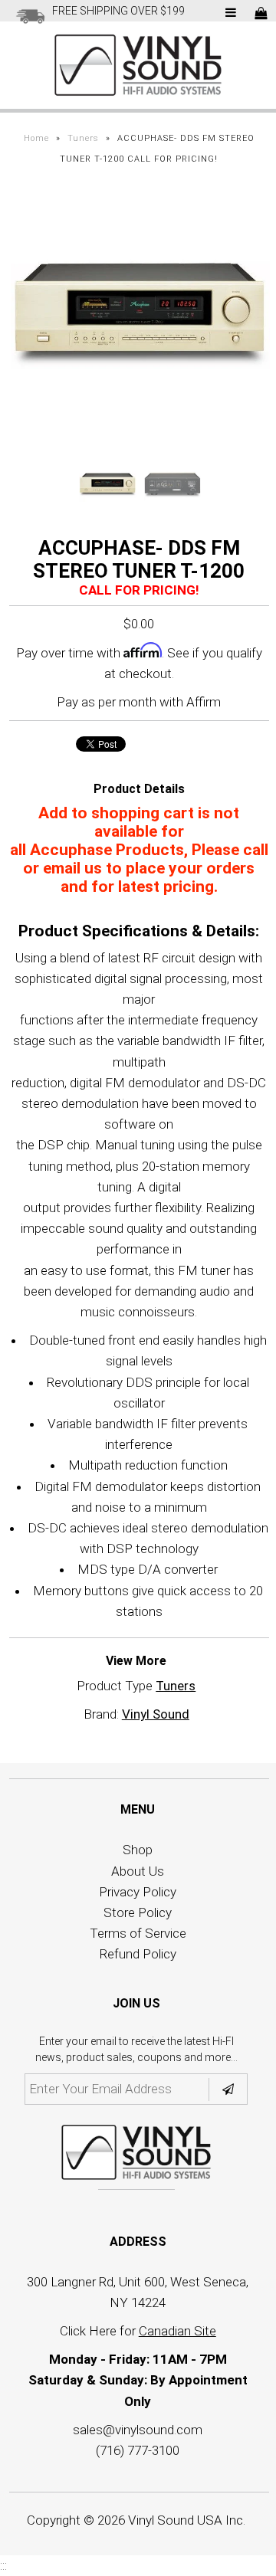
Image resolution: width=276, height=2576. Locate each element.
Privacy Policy (138, 1892)
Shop (138, 1850)
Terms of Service (138, 1933)
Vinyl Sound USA (175, 2520)
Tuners (83, 138)
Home (36, 138)
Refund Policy (138, 1954)
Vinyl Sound (156, 1714)
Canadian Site (177, 2331)
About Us (138, 1871)
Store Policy (138, 1912)
